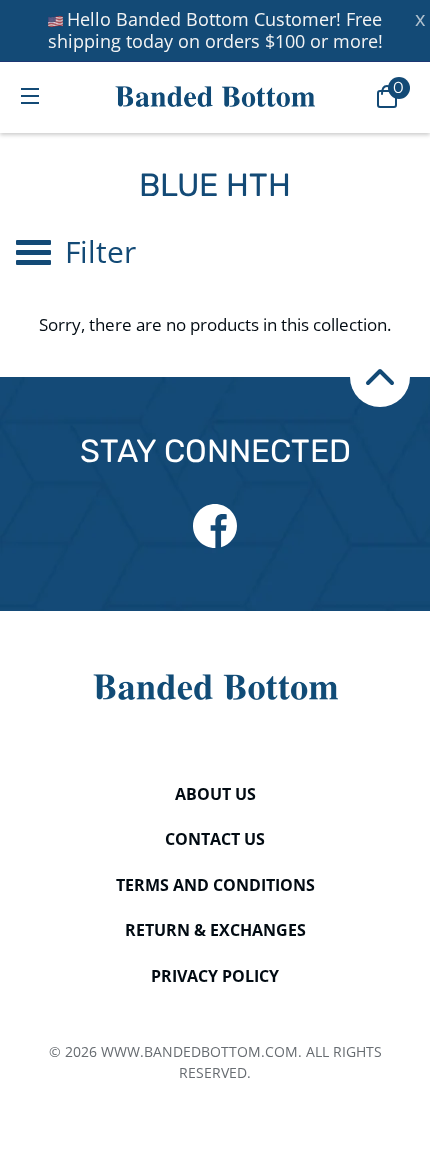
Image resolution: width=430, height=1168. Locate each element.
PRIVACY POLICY (215, 976)
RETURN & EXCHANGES (215, 930)
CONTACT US (215, 839)
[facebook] (215, 526)
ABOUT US (215, 794)
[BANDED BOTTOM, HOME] (215, 96)
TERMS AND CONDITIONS (215, 885)
